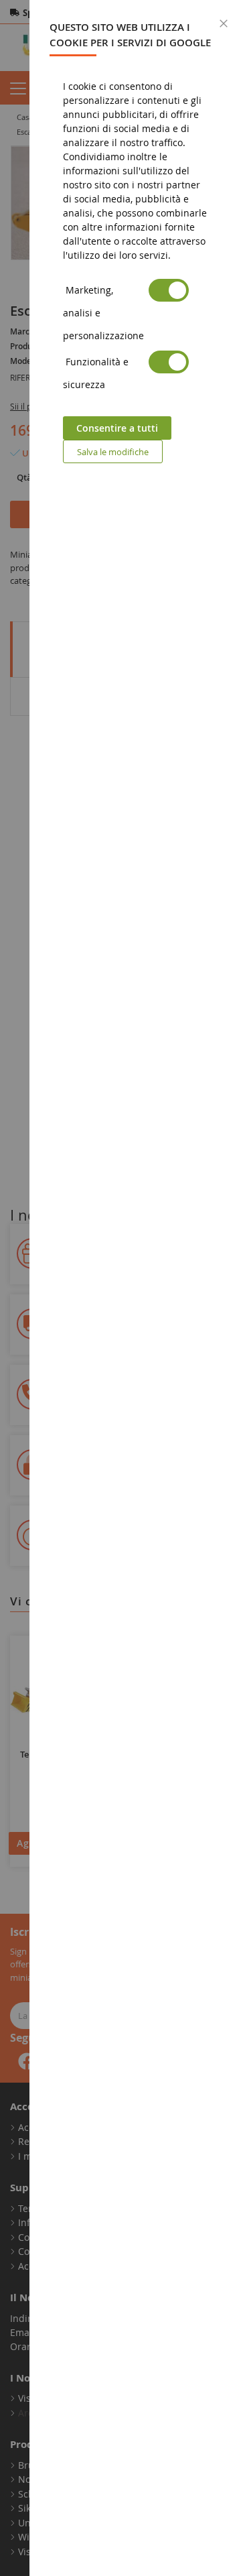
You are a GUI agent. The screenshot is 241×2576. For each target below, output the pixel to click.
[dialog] (135, 1288)
